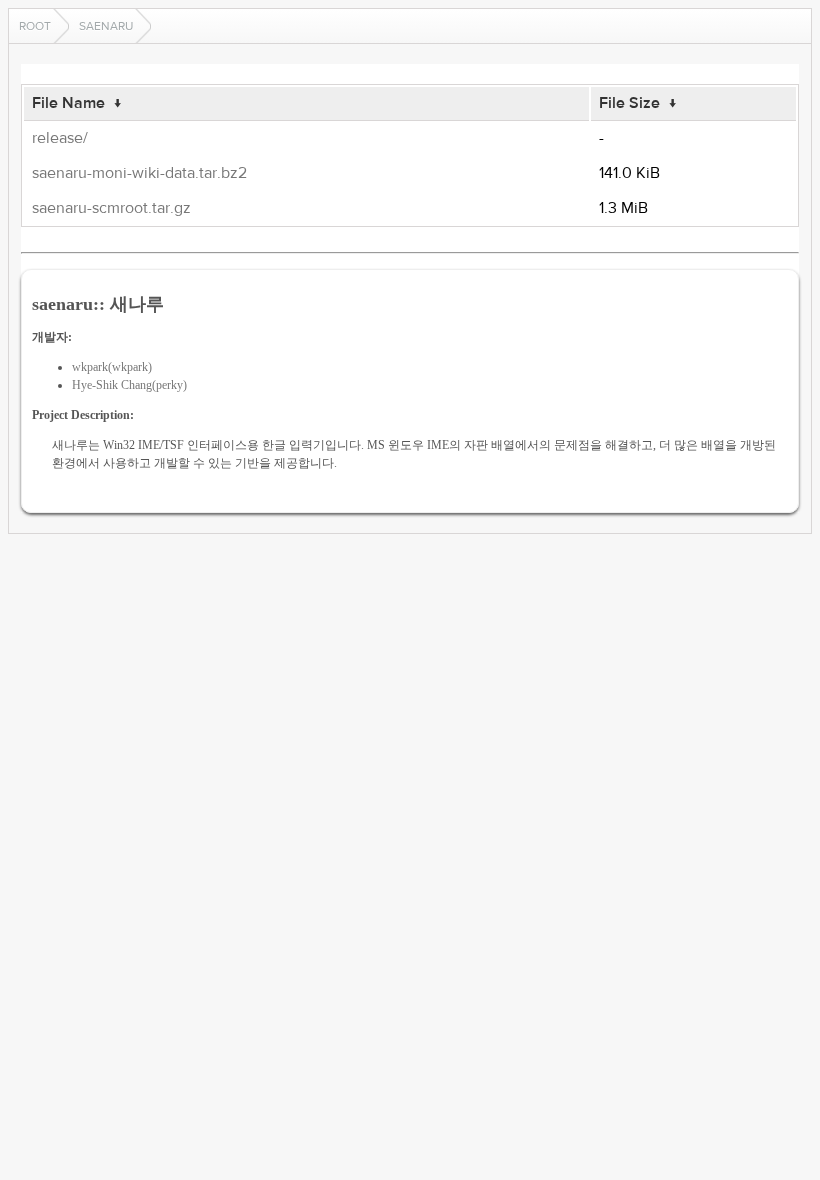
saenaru (106, 26)
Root (35, 26)
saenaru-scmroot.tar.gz (111, 208)
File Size (629, 103)
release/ (60, 138)
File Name (68, 103)
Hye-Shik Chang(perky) (129, 385)
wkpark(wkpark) (112, 367)
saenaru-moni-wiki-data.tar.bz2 (139, 173)
